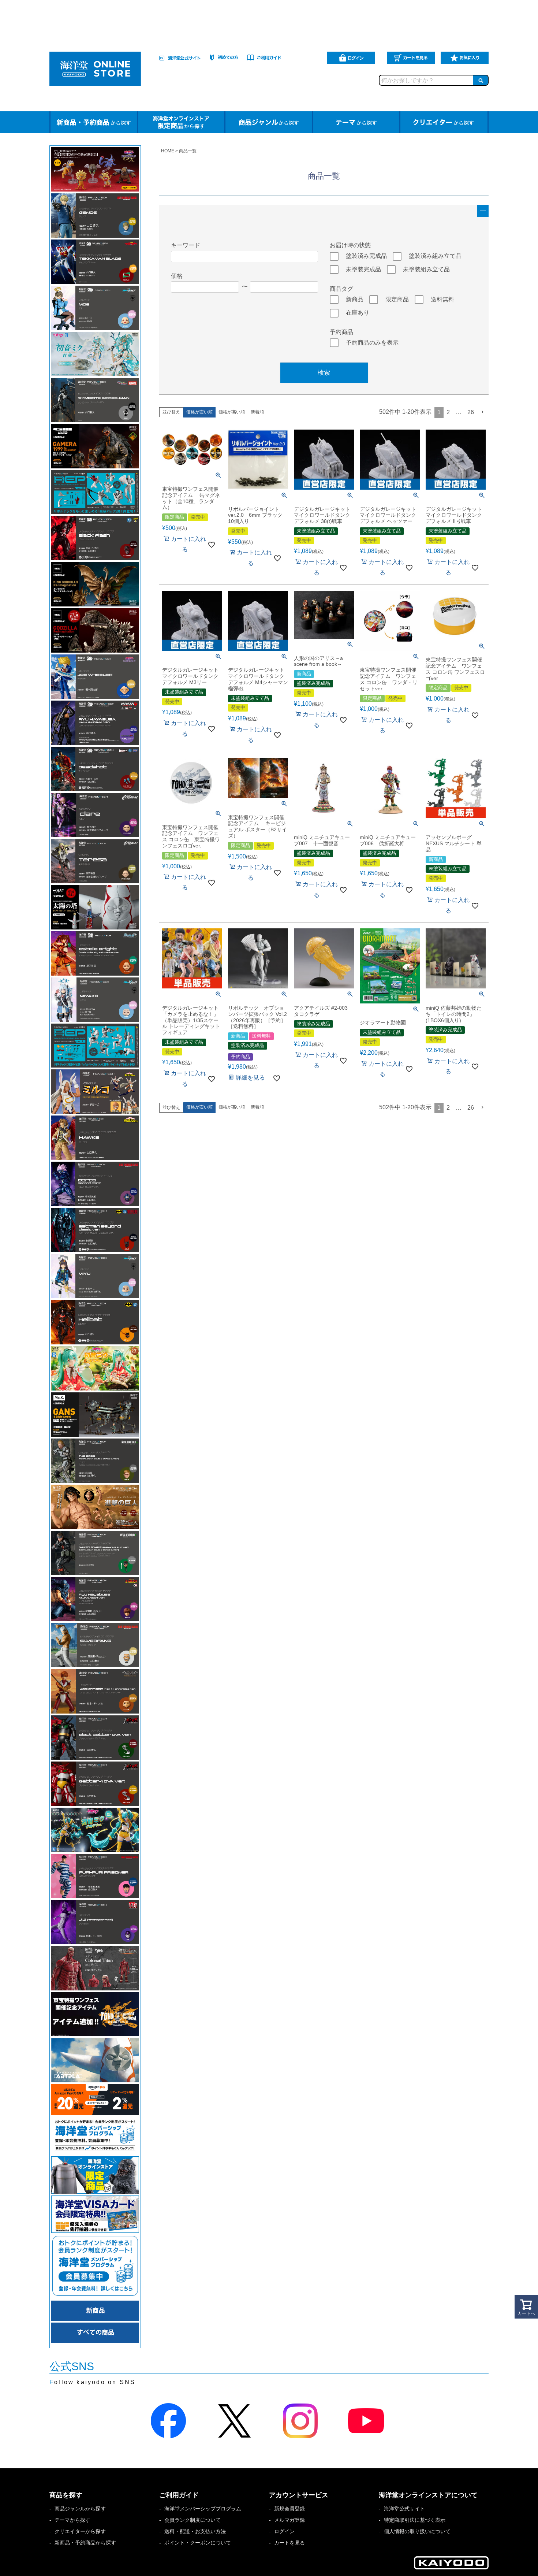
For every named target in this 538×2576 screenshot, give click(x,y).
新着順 (257, 412)
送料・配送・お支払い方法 (195, 2531)
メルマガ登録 (289, 2520)
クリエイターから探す (80, 2531)
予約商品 (341, 332)
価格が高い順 (232, 412)
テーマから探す (72, 2520)
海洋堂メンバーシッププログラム (203, 2509)
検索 (324, 373)
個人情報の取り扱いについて (417, 2531)
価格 (177, 276)
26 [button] (471, 412)
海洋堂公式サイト (404, 2509)
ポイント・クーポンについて (198, 2543)
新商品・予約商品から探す (85, 2543)
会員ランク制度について (193, 2520)
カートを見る (289, 2543)
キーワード (186, 245)
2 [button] (448, 412)
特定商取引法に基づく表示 (415, 2520)
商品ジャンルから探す (80, 2509)
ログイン (284, 2531)
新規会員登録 (289, 2509)
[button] (483, 412)
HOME (168, 151)
